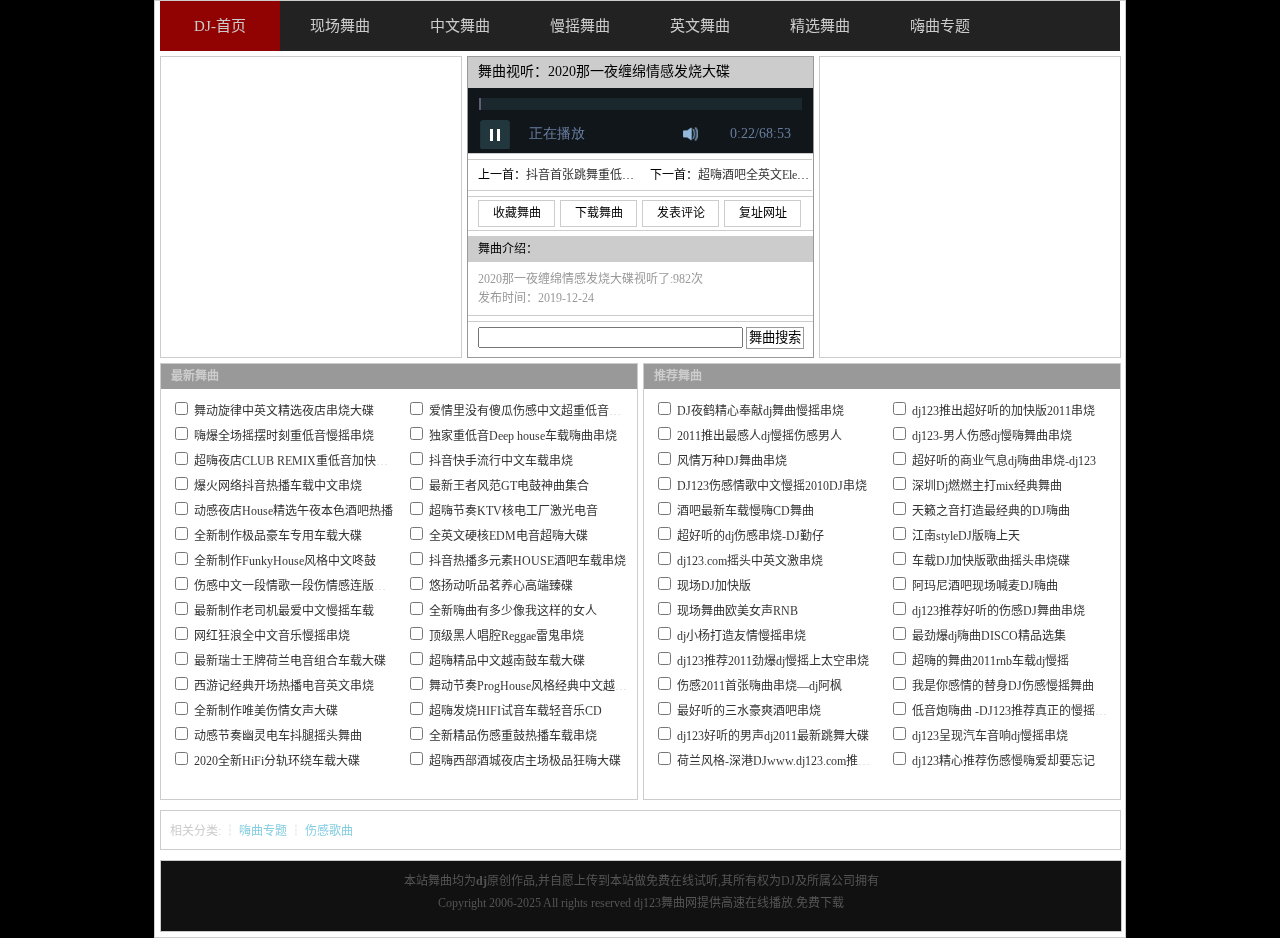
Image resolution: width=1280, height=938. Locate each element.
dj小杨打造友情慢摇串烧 (741, 636)
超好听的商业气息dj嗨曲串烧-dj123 (1004, 461)
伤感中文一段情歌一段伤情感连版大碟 (296, 586)
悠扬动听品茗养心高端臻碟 (501, 586)
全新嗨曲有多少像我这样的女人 (513, 611)
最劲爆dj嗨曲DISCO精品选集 (989, 636)
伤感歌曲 (329, 831)
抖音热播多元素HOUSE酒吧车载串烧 (527, 561)
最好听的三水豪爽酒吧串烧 (749, 711)
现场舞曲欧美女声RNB (737, 611)
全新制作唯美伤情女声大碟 (266, 711)
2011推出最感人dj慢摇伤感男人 (759, 436)
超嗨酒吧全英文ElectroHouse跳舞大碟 (796, 175)
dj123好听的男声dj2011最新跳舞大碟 (773, 736)
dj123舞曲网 (665, 903)
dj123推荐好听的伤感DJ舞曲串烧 (998, 611)
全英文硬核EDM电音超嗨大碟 (508, 536)
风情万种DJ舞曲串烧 (732, 461)
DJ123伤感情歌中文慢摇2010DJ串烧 (772, 486)
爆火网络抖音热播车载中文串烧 (278, 486)
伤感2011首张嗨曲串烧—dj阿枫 (759, 686)
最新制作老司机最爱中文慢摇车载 (284, 611)
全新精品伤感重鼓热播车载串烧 (513, 736)
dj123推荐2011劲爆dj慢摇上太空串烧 (773, 661)
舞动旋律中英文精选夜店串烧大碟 (284, 411)
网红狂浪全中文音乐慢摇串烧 (272, 636)
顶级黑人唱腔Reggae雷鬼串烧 (506, 636)
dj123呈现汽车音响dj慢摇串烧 (990, 736)
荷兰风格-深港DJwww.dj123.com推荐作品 (785, 761)
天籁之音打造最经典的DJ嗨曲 (991, 511)
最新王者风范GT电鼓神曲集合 (509, 486)
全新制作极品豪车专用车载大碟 (278, 536)
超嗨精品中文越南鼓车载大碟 (507, 661)
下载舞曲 (599, 213)
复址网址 (763, 213)
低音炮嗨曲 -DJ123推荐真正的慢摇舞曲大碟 (1027, 711)
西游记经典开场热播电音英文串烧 (284, 686)
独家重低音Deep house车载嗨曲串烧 (523, 436)
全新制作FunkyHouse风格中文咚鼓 (285, 561)
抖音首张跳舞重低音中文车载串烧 (616, 175)
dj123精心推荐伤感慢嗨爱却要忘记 (1003, 761)
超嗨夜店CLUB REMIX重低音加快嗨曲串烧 (309, 461)
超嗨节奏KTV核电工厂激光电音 (513, 511)
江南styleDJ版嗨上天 (966, 536)
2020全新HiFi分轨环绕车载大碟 (277, 761)
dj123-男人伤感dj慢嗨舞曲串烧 (992, 436)
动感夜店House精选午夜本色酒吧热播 (293, 511)
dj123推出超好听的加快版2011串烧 (1003, 411)
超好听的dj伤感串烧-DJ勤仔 (750, 536)
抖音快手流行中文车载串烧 (501, 461)
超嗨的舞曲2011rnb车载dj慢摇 (990, 661)
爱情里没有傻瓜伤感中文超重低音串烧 (531, 411)
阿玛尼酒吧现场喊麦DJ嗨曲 (985, 586)
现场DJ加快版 (714, 586)
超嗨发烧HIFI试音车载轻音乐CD (515, 711)
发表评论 (681, 213)
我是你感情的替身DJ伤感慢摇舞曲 (1003, 686)
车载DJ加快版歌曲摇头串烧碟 (991, 561)
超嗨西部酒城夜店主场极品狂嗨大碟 (525, 761)
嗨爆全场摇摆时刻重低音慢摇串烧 (284, 436)
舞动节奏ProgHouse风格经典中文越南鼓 (534, 686)
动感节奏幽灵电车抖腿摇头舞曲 (278, 736)
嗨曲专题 (263, 831)
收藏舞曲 (517, 213)
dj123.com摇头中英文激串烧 (750, 561)
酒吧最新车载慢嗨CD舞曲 (745, 511)
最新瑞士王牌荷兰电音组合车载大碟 (290, 661)
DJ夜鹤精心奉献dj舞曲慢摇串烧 (760, 411)
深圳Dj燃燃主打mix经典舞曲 (987, 486)
